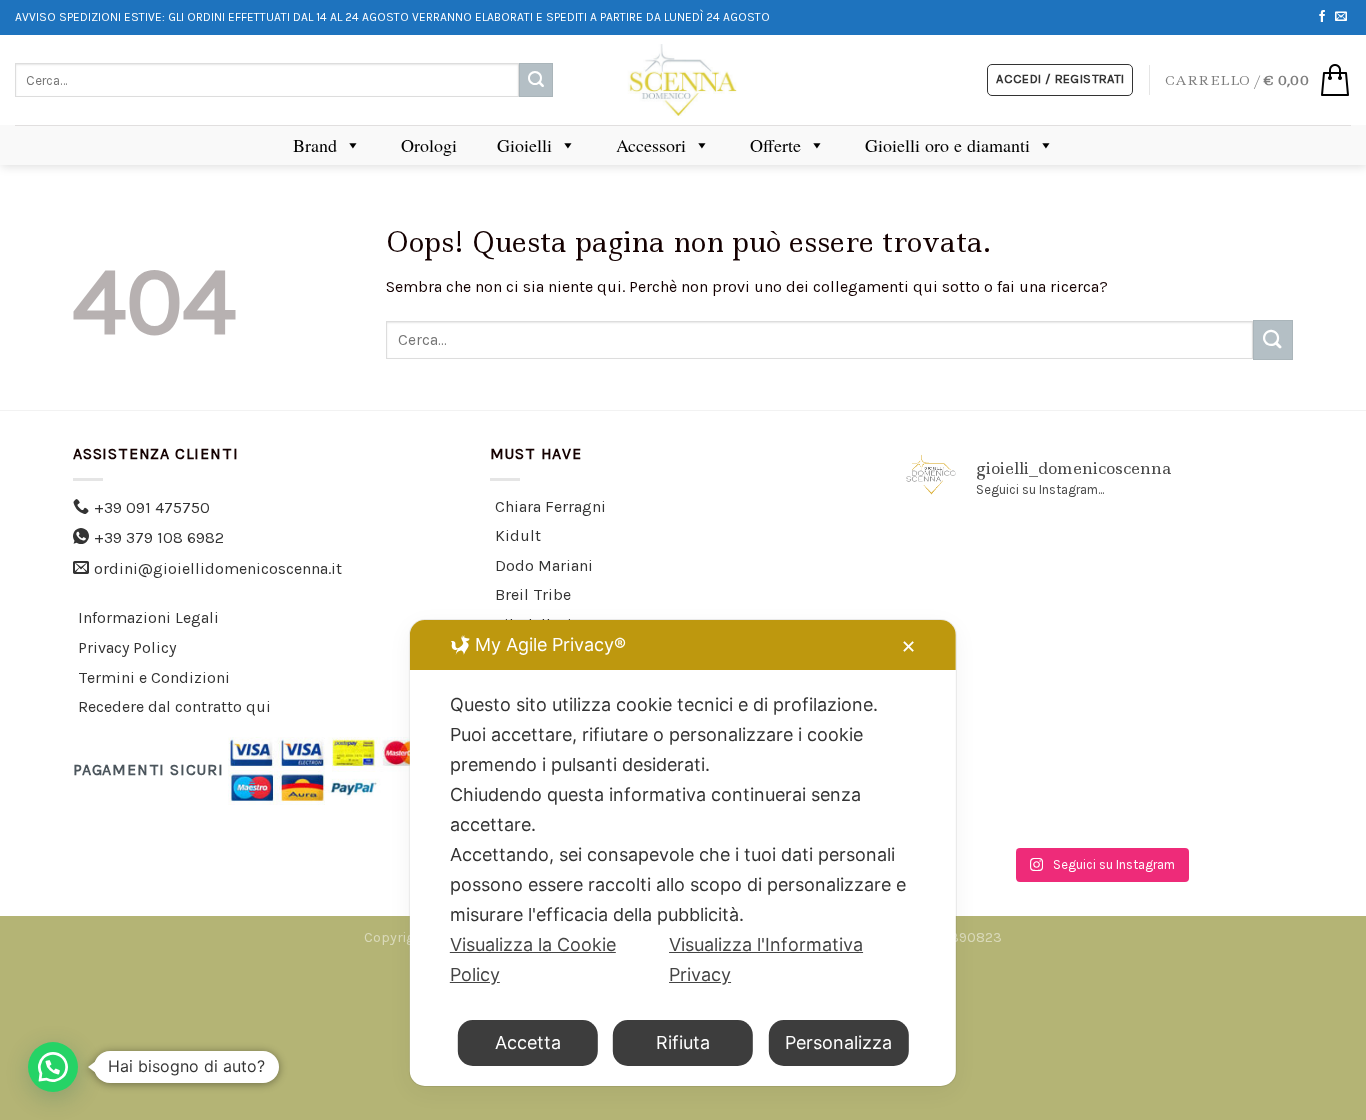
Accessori (651, 145)
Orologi (429, 145)
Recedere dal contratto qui (174, 706)
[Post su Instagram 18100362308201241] (1232, 561)
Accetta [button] (528, 1042)
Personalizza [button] (838, 1042)
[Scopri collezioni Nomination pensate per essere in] (1100, 561)
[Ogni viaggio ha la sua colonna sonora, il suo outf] (967, 797)
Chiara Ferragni (550, 506)
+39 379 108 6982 (159, 537)
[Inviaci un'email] (1341, 17)
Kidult (518, 535)
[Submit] (536, 80)
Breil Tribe (533, 594)
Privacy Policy (127, 647)
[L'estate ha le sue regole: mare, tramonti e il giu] (1232, 718)
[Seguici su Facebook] (1322, 17)
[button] (53, 1067)
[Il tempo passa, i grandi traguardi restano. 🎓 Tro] (967, 718)
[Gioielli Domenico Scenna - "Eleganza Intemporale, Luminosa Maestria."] (683, 80)
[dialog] (683, 853)
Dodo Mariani (544, 565)
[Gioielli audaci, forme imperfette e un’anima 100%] (1232, 640)
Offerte (775, 145)
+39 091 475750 (152, 507)
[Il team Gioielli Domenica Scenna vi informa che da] (1100, 797)
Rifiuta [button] (683, 1042)
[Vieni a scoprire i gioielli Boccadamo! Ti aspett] (967, 561)
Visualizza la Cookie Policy (533, 959)
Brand (315, 145)
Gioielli (524, 145)
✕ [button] (908, 646)
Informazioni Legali (148, 617)
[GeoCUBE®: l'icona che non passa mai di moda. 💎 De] (967, 640)
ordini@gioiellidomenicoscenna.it (218, 568)
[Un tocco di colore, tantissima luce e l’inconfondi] (1100, 640)
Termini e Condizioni (154, 677)
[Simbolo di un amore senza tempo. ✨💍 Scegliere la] (1100, 718)
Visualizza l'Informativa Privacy (766, 959)
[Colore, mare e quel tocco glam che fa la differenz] (1232, 797)
